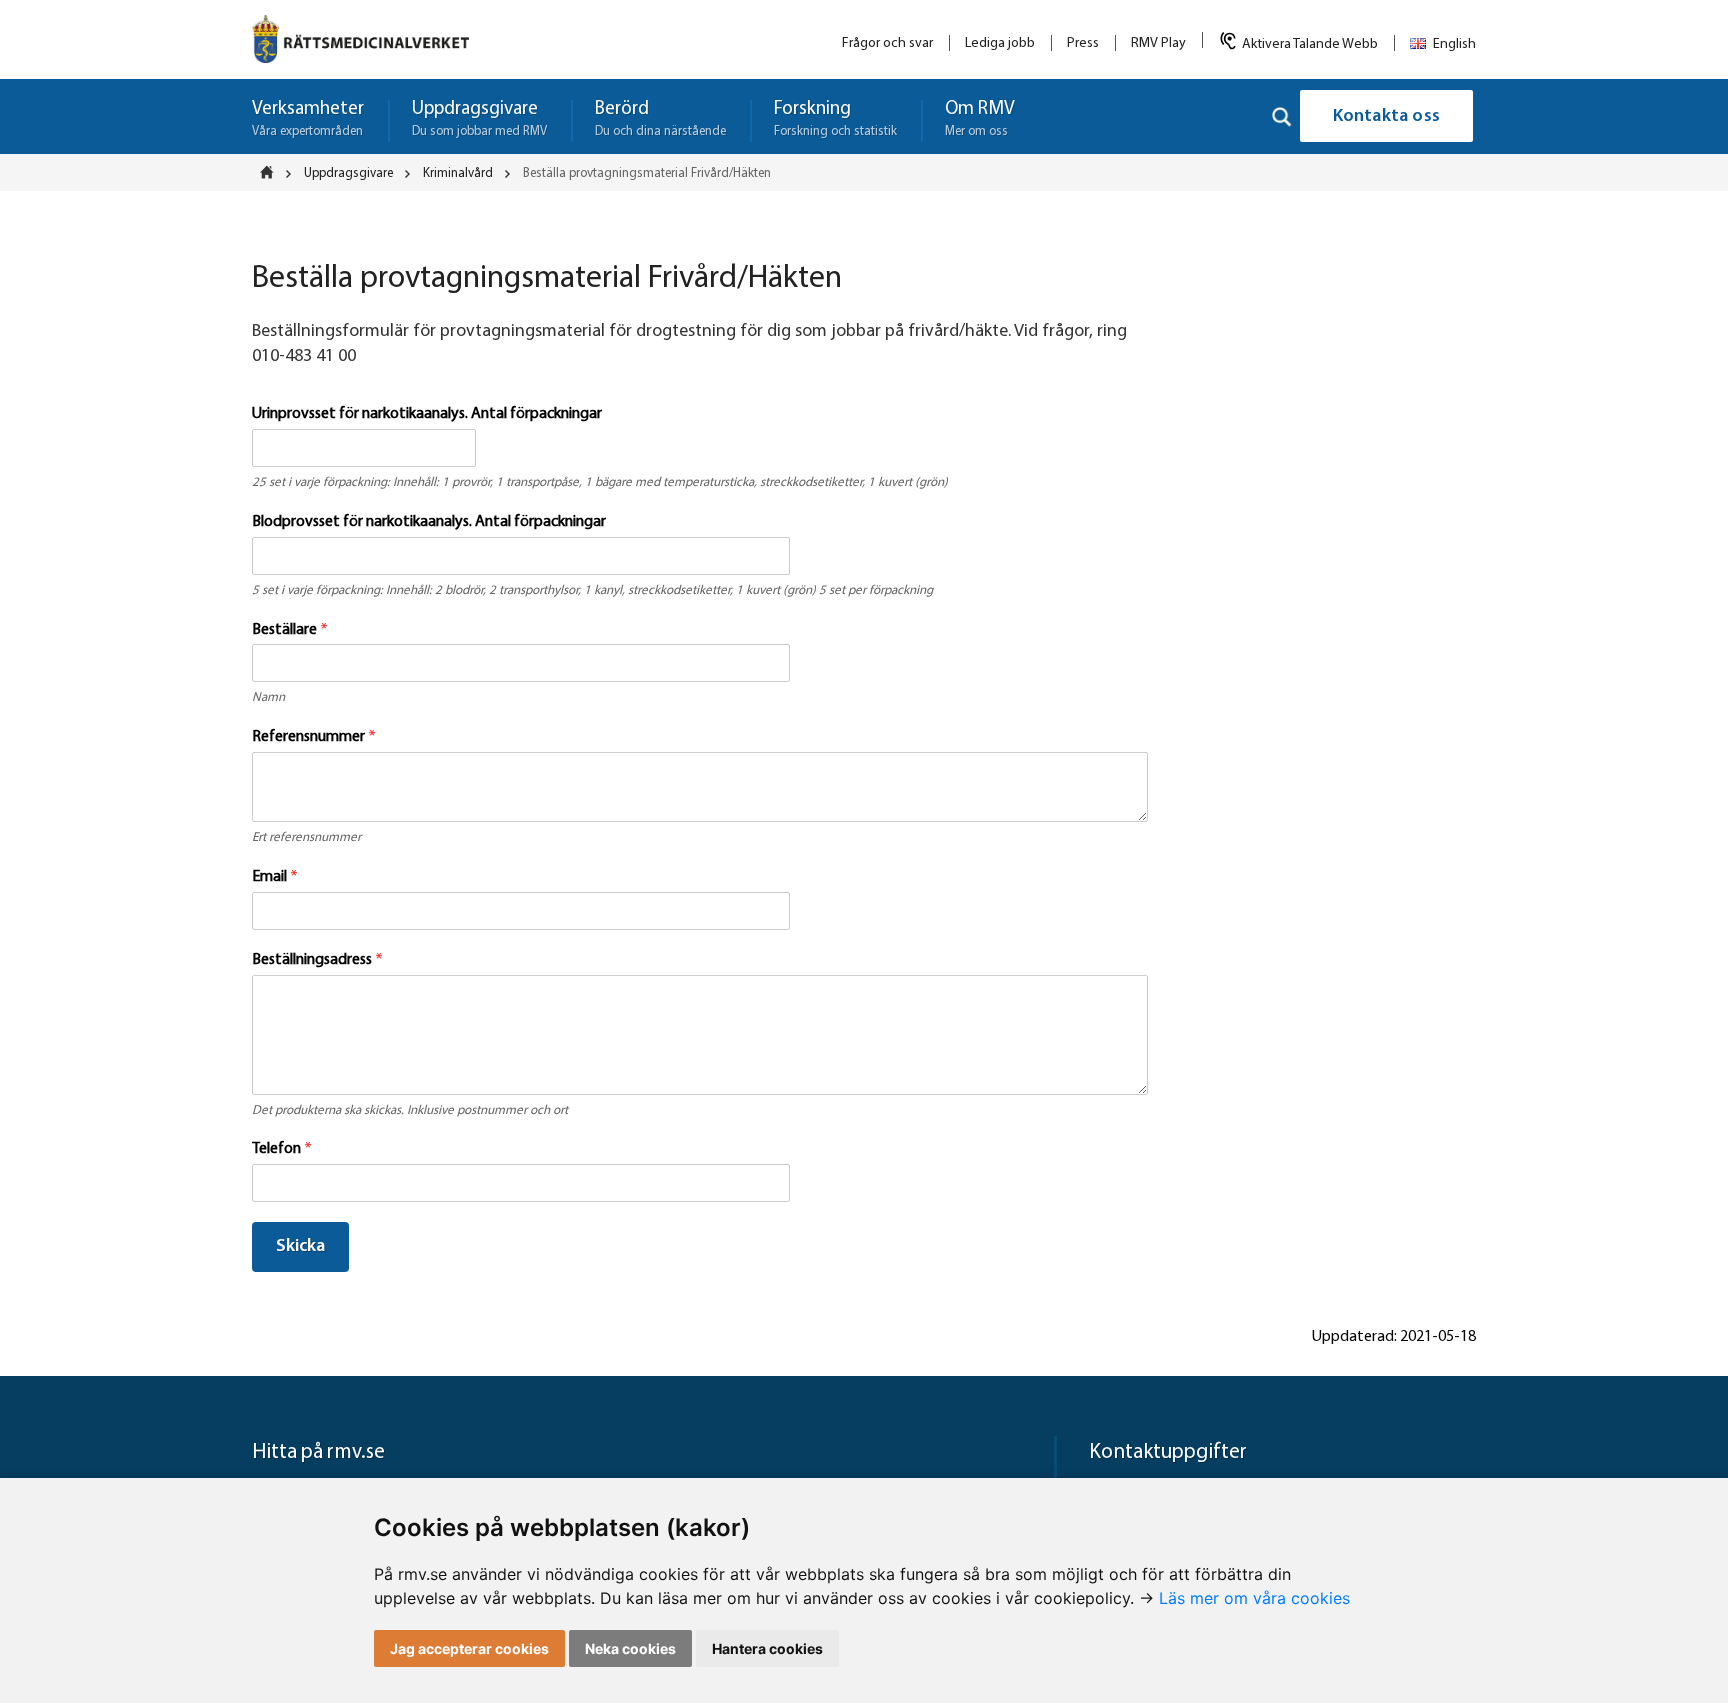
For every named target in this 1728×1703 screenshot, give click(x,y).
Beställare (290, 630)
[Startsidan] (273, 172)
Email (275, 877)
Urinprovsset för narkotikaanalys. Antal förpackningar (427, 414)
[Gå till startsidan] (360, 39)
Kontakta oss (1386, 117)
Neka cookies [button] (630, 1648)
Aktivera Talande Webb (1310, 44)
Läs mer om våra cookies (1254, 1598)
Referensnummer (314, 737)
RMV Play (1158, 43)
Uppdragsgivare (348, 173)
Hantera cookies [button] (767, 1648)
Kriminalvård (458, 173)
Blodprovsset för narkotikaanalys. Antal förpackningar (429, 522)
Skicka (300, 1247)
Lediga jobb (1000, 43)
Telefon (282, 1149)
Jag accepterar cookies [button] (469, 1648)
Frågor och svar (887, 43)
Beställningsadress (317, 960)
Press (1083, 43)
